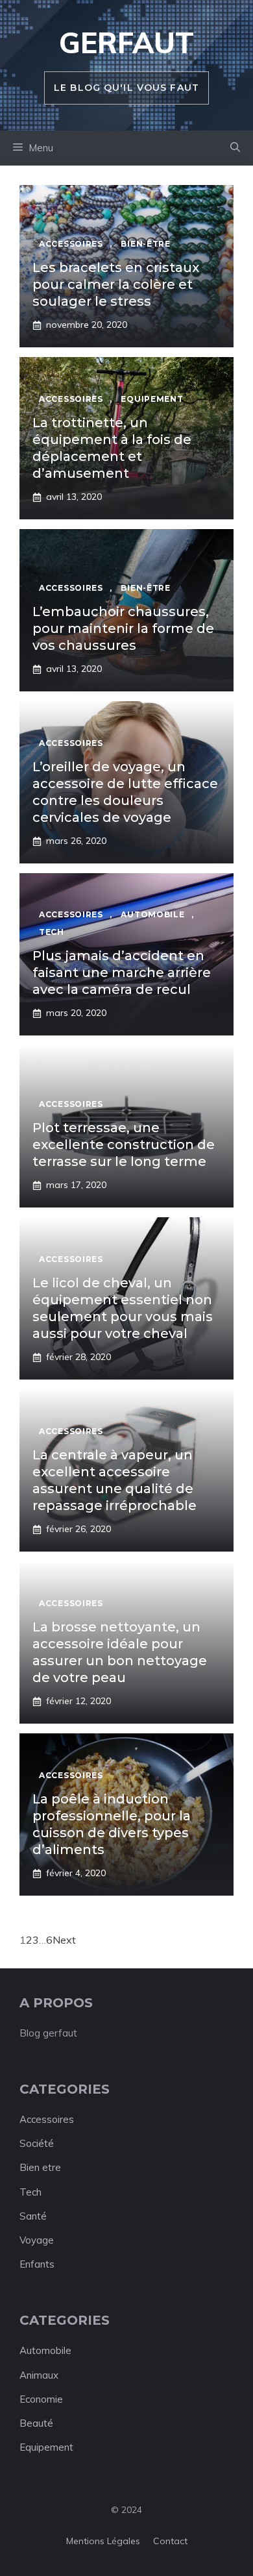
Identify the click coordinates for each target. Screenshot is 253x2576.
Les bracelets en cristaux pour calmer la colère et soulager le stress (116, 284)
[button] (235, 148)
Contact (170, 2541)
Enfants (37, 2264)
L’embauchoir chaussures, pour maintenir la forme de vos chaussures (123, 628)
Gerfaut (126, 43)
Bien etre (40, 2167)
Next (64, 1940)
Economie (41, 2399)
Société (37, 2143)
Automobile (45, 2350)
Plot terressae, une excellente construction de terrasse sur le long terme (124, 1145)
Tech (30, 2192)
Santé (33, 2216)
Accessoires (47, 2119)
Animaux (39, 2375)
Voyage (37, 2240)
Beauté (36, 2423)
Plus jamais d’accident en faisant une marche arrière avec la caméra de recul (122, 972)
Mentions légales (103, 2541)
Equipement (46, 2447)
